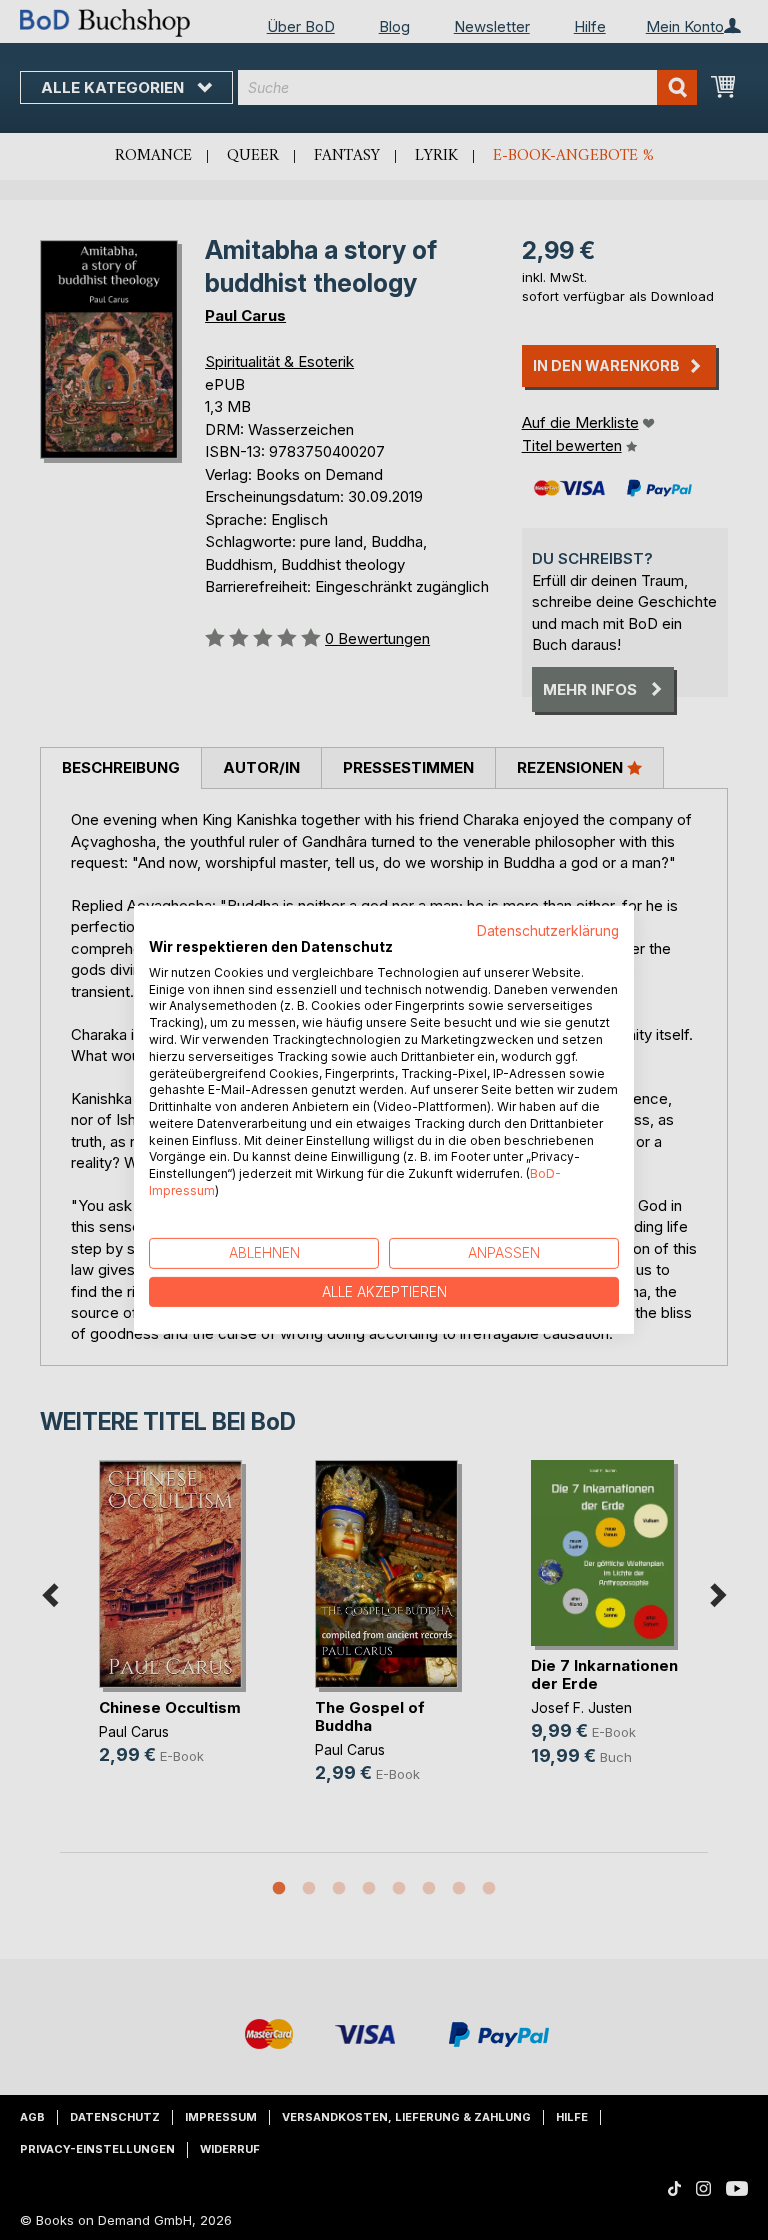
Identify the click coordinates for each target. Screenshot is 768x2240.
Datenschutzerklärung (548, 931)
